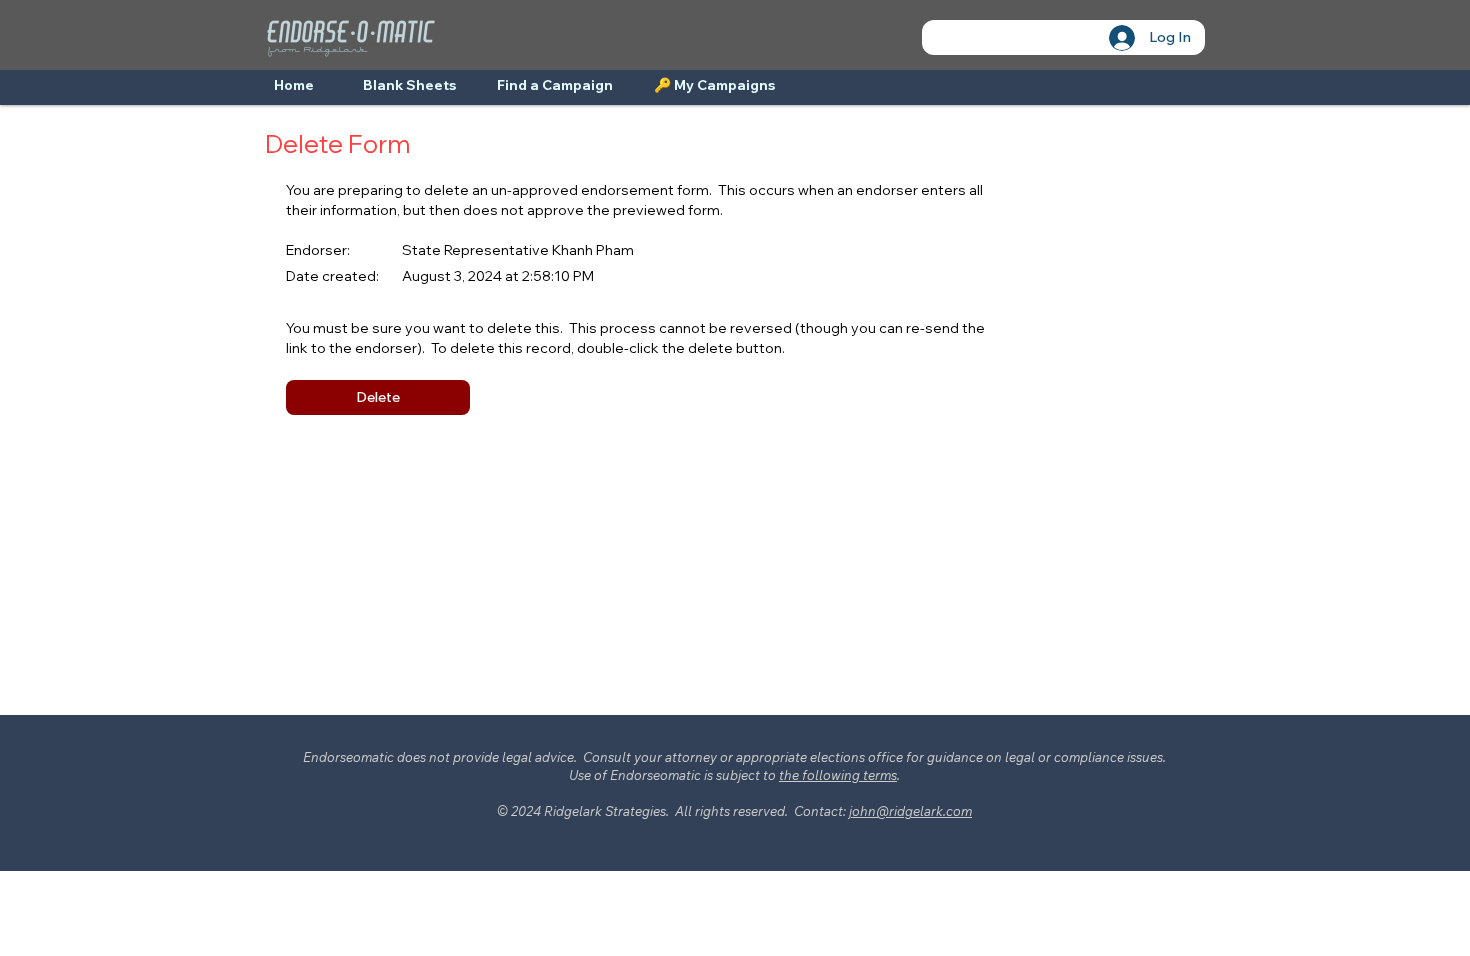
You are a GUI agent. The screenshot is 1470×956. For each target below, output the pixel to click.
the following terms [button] (838, 775)
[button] (378, 397)
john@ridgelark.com (910, 811)
